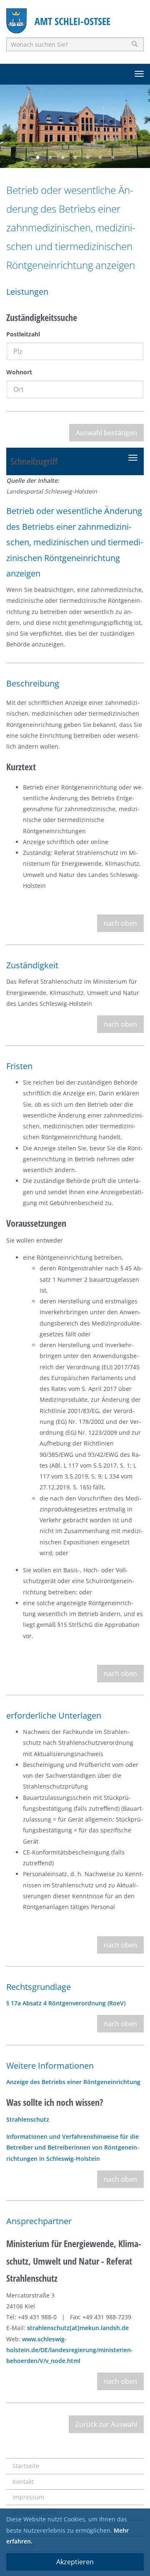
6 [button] (100, 158)
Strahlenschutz (28, 2119)
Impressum (28, 2497)
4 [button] (75, 158)
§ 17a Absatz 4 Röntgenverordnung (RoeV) (66, 2003)
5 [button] (87, 158)
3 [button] (62, 158)
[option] (75, 126)
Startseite (26, 2466)
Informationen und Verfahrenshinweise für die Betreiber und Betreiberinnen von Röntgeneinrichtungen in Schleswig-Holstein (73, 2148)
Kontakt (23, 2482)
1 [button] (37, 158)
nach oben (120, 923)
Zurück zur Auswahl (106, 2424)
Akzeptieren (75, 2562)
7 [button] (112, 158)
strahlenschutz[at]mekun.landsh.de (78, 2328)
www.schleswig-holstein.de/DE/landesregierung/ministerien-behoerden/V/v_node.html (70, 2350)
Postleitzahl (23, 334)
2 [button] (50, 158)
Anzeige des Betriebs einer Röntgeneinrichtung (73, 2082)
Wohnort (19, 372)
